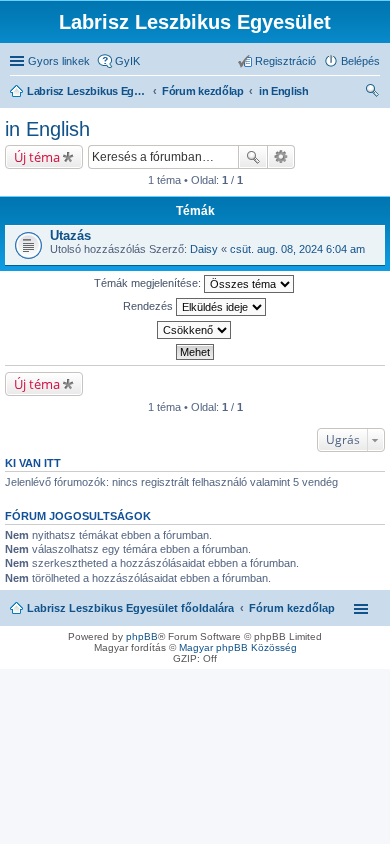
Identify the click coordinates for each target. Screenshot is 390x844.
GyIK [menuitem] (127, 61)
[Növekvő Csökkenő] (195, 330)
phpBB (142, 636)
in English (47, 129)
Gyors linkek (59, 61)
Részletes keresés (281, 157)
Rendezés (149, 306)
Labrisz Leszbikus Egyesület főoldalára (130, 608)
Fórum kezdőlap (292, 608)
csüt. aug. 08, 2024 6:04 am (297, 249)
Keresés (253, 157)
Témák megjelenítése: (149, 283)
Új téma (37, 157)
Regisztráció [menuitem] (285, 61)
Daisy (204, 249)
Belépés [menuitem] (360, 61)
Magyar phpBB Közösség (238, 647)
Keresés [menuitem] (372, 93)
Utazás (70, 235)
